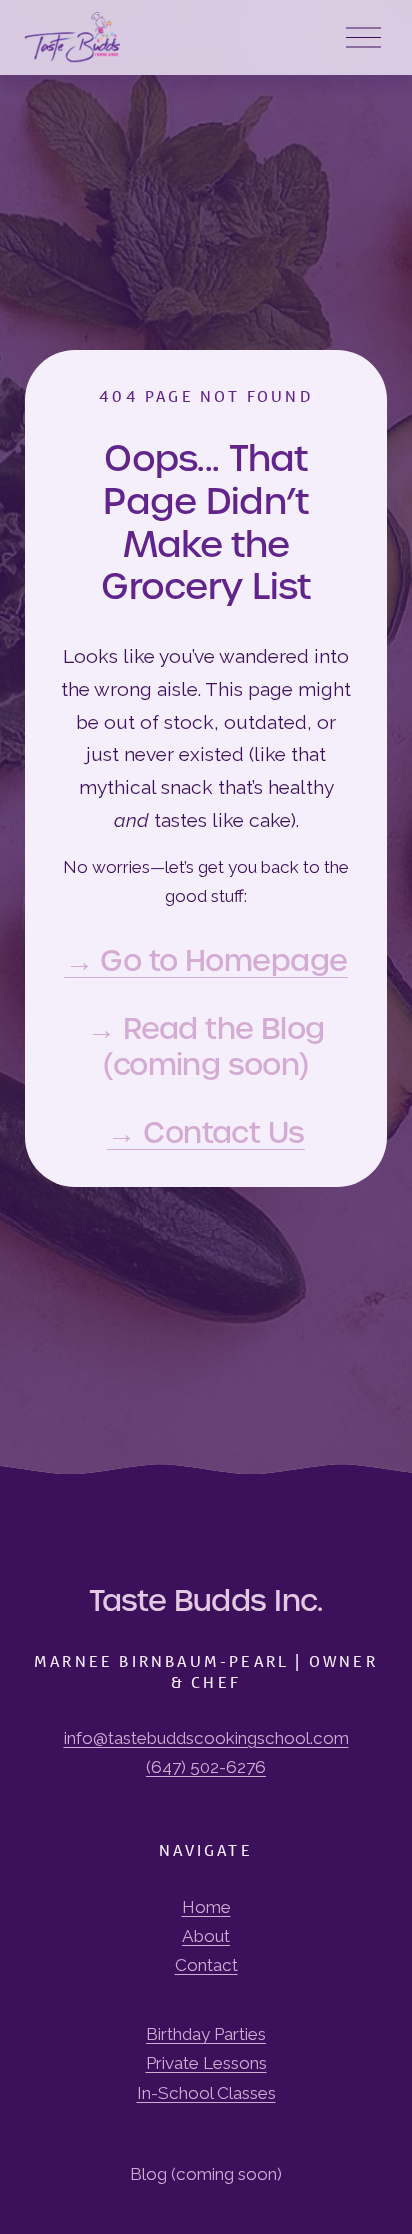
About (206, 1936)
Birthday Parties (206, 2034)
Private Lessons (206, 2063)
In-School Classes (206, 2093)
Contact (206, 1965)
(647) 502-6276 (206, 1767)
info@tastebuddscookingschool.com (206, 1738)
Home (206, 1907)
